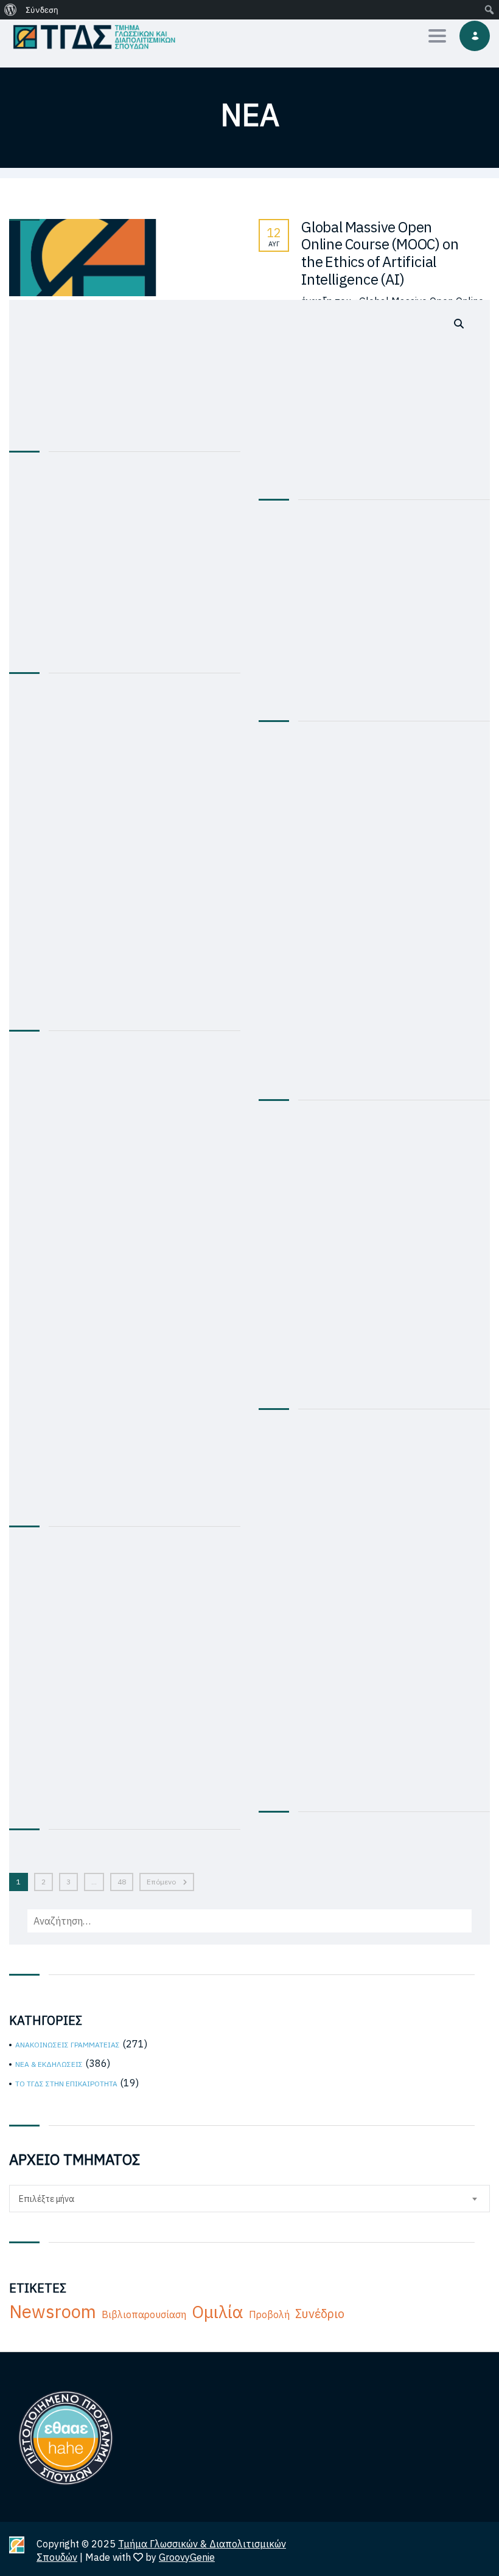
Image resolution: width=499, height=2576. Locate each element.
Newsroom (53, 2311)
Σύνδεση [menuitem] (42, 10)
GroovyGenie (187, 2557)
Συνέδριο (320, 2314)
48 (122, 1882)
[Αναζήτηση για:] (249, 1122)
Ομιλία (218, 2312)
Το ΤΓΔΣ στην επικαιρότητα (66, 2084)
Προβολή (269, 2314)
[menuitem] (11, 10)
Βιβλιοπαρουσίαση (144, 2314)
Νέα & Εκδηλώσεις (49, 2064)
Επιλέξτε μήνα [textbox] (47, 2199)
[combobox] (249, 2199)
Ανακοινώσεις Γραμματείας (68, 2045)
